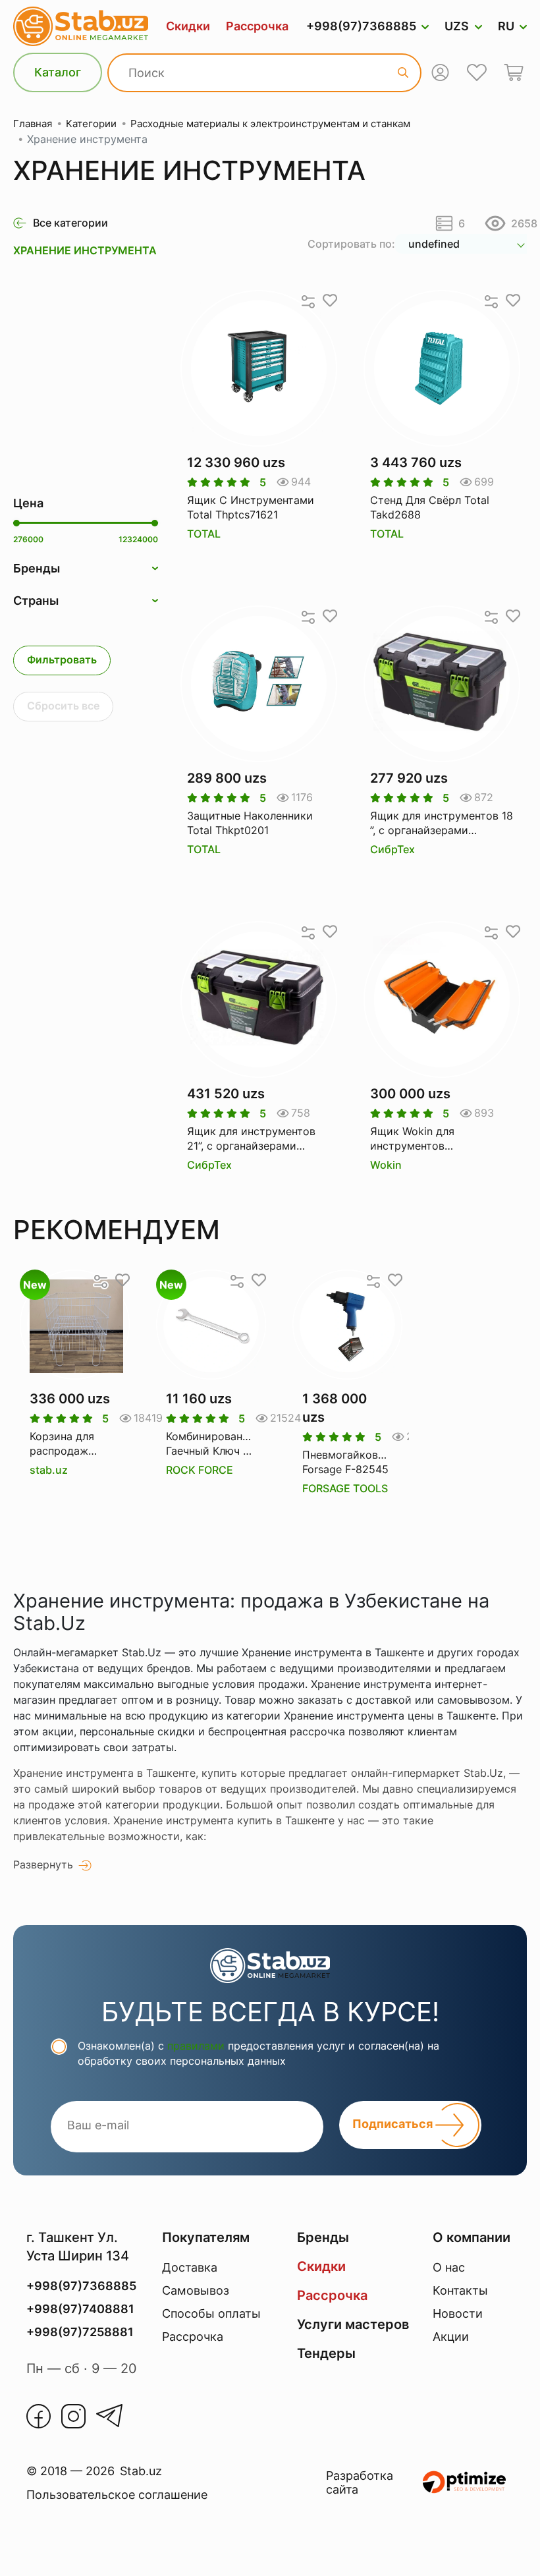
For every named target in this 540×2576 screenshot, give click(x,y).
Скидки (188, 26)
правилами (196, 2046)
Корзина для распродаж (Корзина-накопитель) (62, 1444)
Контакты (460, 2290)
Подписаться (394, 2124)
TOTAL (204, 534)
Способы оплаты (211, 2313)
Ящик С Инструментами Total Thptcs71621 (251, 507)
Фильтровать (62, 659)
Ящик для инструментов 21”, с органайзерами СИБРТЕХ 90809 (251, 1139)
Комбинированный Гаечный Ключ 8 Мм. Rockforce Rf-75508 (211, 1444)
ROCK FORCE (200, 1470)
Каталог (58, 72)
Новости (458, 2313)
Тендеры (326, 2353)
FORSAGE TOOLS (345, 1488)
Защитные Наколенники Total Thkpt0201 (250, 823)
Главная (33, 124)
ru (506, 26)
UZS (457, 26)
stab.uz (49, 1470)
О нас (449, 2267)
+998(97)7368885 (361, 26)
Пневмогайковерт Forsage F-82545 (347, 1462)
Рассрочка (257, 26)
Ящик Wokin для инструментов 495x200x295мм (414, 1139)
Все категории (70, 223)
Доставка (190, 2267)
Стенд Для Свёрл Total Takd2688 (430, 507)
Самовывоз (196, 2290)
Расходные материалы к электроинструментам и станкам (270, 124)
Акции (451, 2337)
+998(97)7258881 (80, 2332)
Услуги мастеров (353, 2324)
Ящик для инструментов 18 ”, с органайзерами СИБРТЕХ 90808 (442, 824)
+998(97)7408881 (80, 2309)
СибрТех (392, 849)
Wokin (386, 1165)
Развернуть (43, 1864)
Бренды (323, 2237)
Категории (91, 124)
